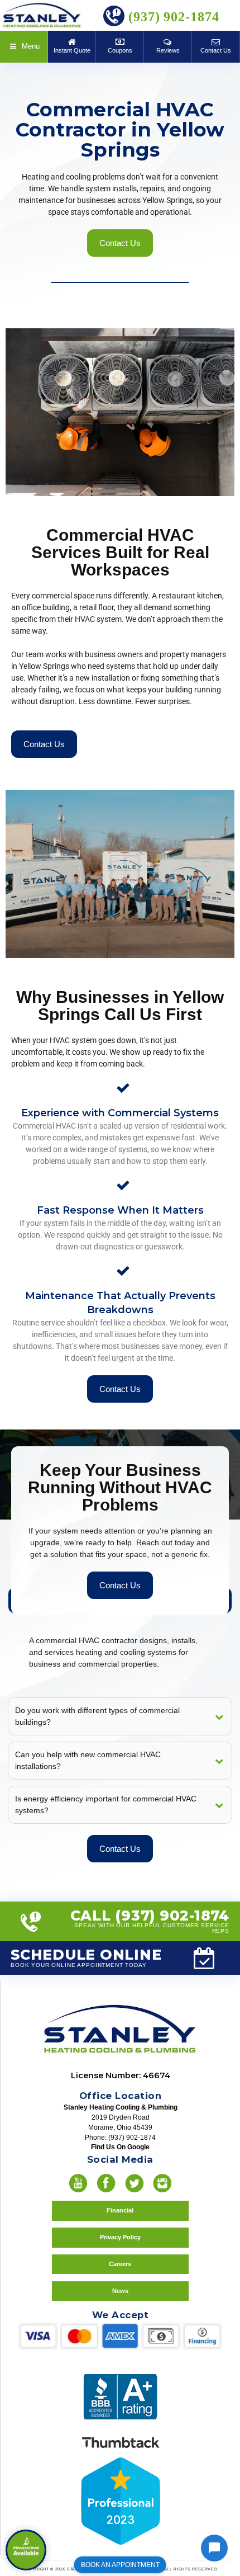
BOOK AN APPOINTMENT (120, 2565)
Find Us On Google (120, 2147)
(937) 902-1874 (172, 17)
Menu (30, 46)
